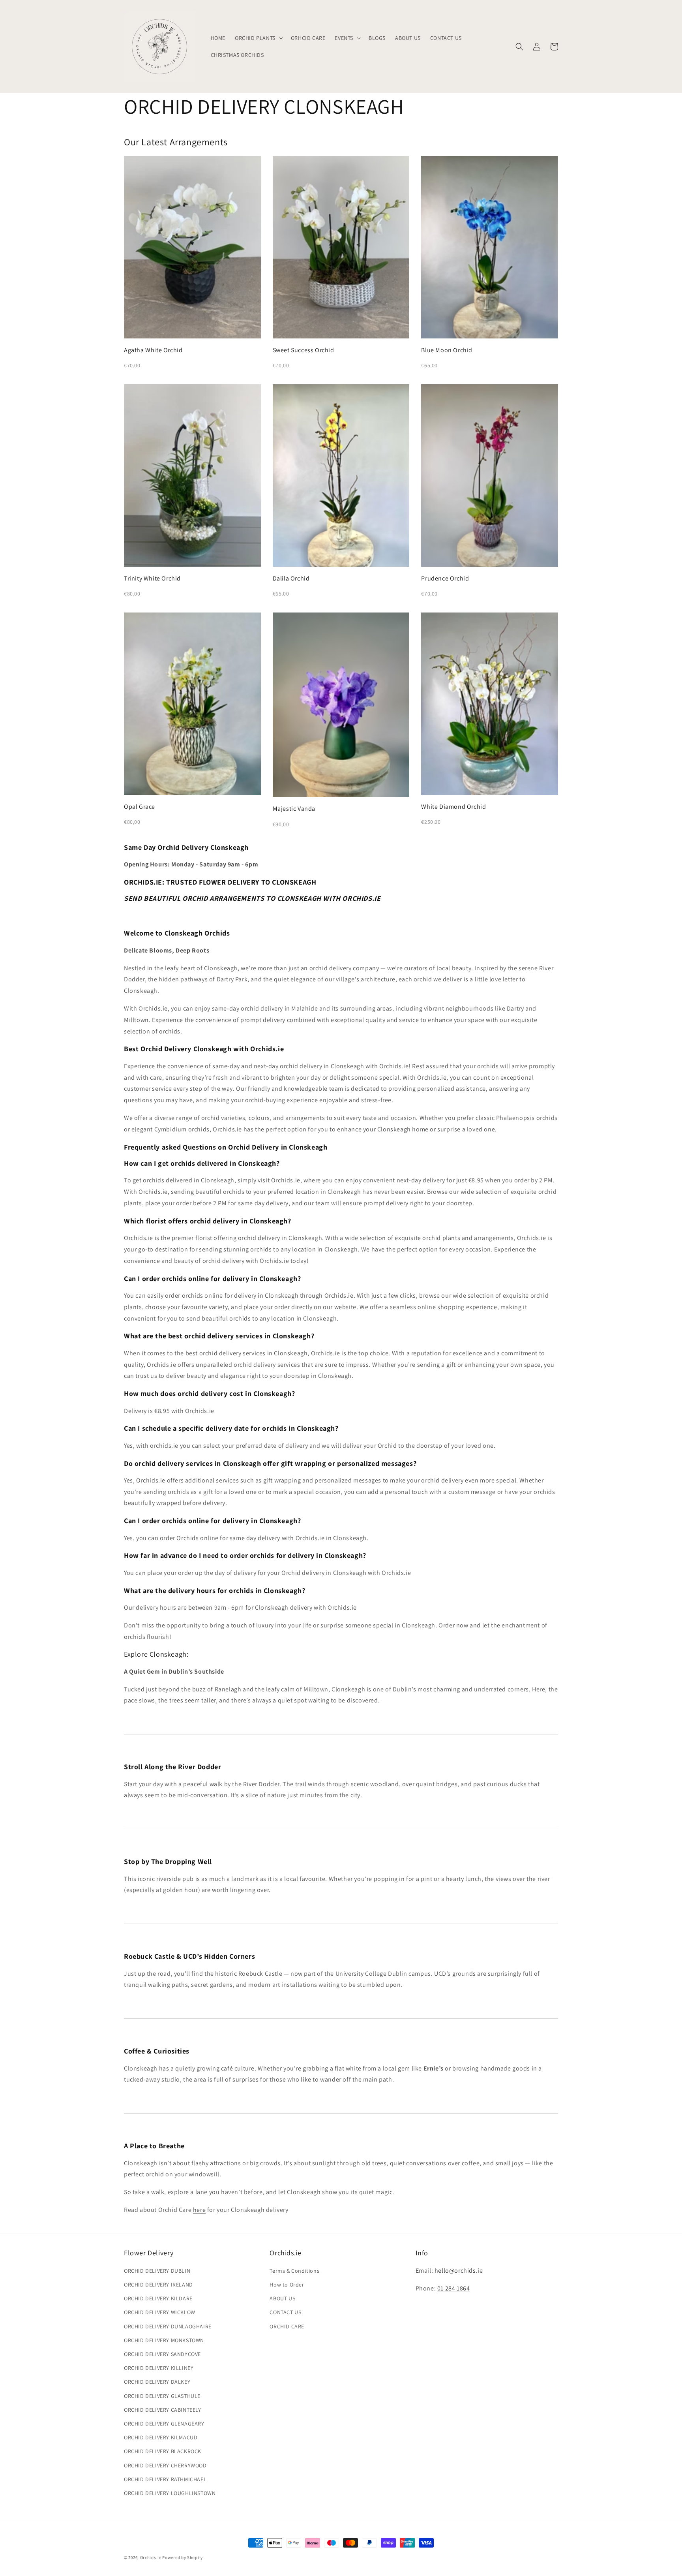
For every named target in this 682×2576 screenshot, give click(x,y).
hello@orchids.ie (459, 2271)
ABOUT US (282, 2298)
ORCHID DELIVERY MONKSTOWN (164, 2340)
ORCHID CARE (287, 2326)
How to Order (287, 2285)
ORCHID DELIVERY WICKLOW (160, 2312)
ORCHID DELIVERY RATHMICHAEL (165, 2479)
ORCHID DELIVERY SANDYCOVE (162, 2354)
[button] (258, 38)
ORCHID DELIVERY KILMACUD (161, 2437)
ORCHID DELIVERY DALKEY (157, 2382)
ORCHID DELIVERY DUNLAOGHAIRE (168, 2326)
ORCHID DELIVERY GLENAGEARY (164, 2424)
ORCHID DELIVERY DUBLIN (157, 2271)
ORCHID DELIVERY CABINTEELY (163, 2410)
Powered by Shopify (183, 2557)
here (199, 2210)
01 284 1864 (454, 2288)
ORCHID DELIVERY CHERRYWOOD (165, 2465)
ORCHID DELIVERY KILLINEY (159, 2368)
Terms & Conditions (294, 2271)
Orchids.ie (151, 2557)
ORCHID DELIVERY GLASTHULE (162, 2396)
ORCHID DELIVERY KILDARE (158, 2298)
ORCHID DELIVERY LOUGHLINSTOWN (170, 2493)
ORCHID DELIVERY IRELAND (158, 2285)
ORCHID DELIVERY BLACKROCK (163, 2451)
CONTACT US (285, 2312)
